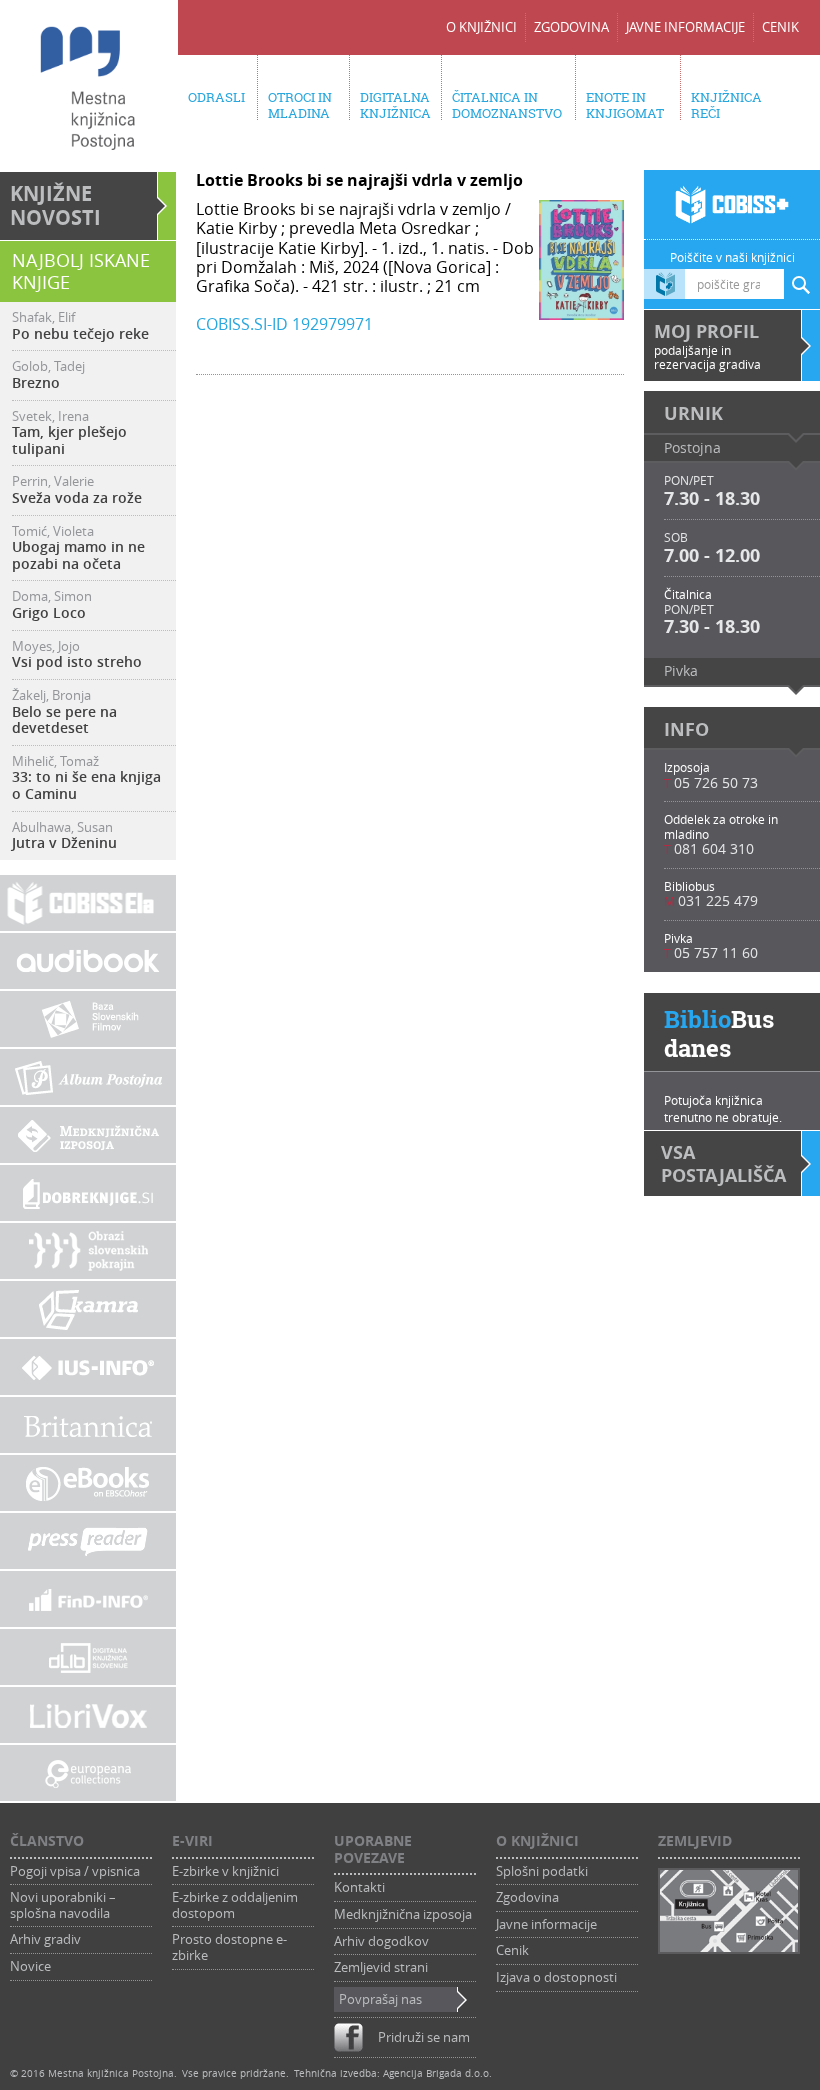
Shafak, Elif (80, 326)
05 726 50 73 (716, 782)
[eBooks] (88, 1483)
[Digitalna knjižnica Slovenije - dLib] (88, 1657)
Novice (30, 1967)
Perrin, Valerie (77, 490)
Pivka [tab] (681, 670)
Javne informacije (685, 27)
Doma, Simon (52, 605)
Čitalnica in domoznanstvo (507, 105)
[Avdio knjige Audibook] (88, 961)
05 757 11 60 (716, 952)
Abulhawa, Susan (64, 836)
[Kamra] (88, 1309)
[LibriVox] (88, 1715)
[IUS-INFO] (88, 1367)
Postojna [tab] (692, 447)
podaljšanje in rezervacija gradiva (707, 345)
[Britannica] (88, 1425)
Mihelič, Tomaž (86, 778)
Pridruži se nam (424, 2037)
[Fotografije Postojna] (88, 1077)
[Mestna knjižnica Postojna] (88, 88)
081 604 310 (714, 848)
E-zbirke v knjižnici (225, 1872)
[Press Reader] (88, 1541)
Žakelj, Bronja (64, 712)
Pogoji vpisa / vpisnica (75, 1872)
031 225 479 (718, 900)
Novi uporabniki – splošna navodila (63, 1905)
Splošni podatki (542, 1872)
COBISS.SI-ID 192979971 (284, 324)
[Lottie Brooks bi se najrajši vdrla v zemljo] (581, 310)
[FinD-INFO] (88, 1599)
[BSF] (88, 1019)
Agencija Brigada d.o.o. (437, 2073)
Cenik (780, 27)
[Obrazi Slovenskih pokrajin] (88, 1251)
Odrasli (216, 97)
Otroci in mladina (300, 105)
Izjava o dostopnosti (556, 1978)
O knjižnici (481, 27)
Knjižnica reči (726, 105)
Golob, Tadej (48, 375)
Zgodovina (571, 27)
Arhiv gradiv (45, 1940)
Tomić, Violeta (78, 548)
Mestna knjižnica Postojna (111, 2073)
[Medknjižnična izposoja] (88, 1135)
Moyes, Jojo (77, 655)
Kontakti (359, 1888)
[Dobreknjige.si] (88, 1193)
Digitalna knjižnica (395, 105)
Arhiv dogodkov (381, 1942)
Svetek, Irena (69, 433)
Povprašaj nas (380, 2000)
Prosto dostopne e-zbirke (229, 1947)
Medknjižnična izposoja (403, 1915)
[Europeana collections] (88, 1773)
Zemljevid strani (381, 1968)
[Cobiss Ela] (88, 903)
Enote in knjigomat (625, 105)
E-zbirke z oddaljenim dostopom (235, 1905)
